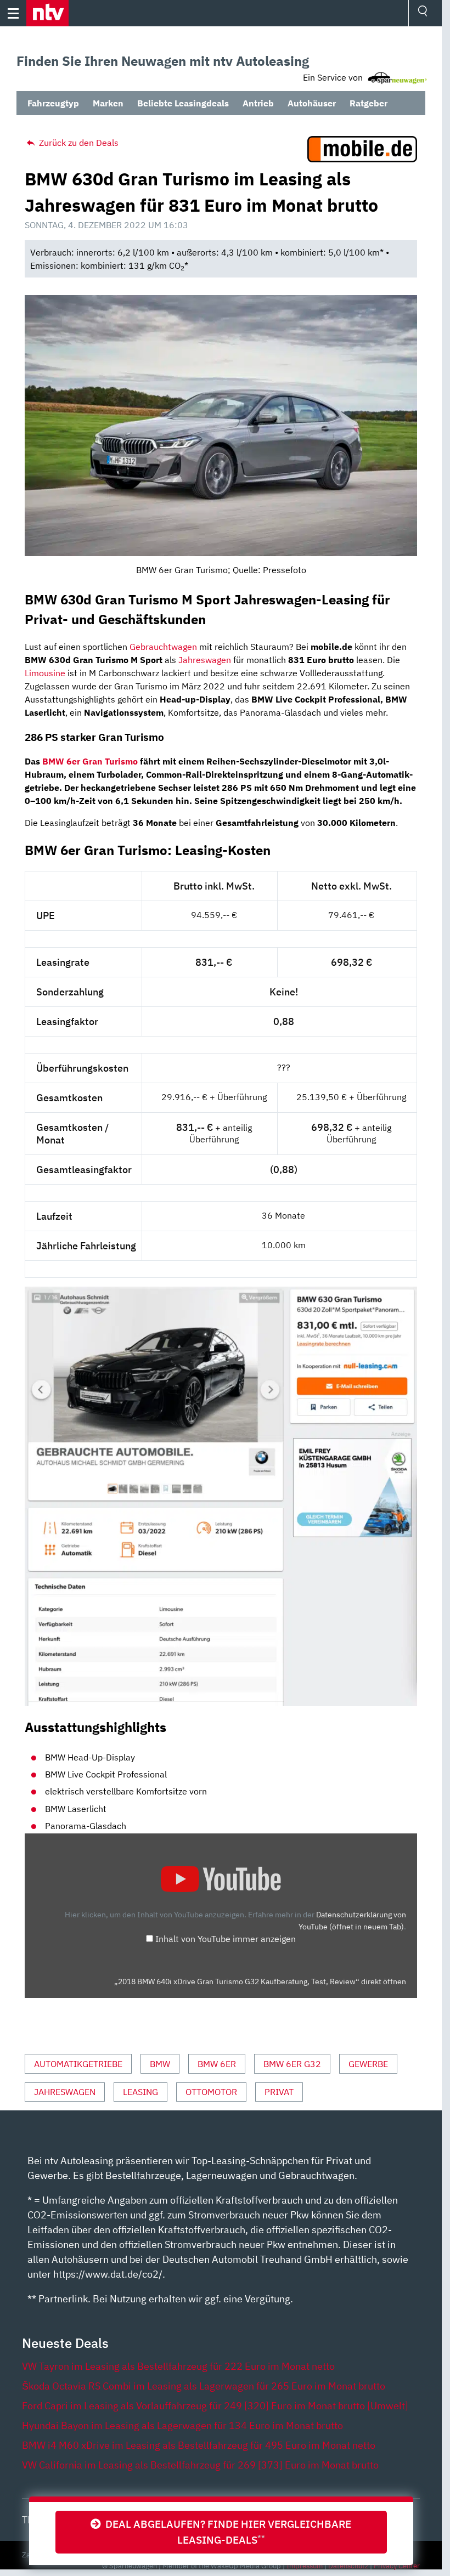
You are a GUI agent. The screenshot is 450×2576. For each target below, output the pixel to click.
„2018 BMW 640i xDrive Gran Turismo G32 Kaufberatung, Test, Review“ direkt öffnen (260, 1981)
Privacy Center (397, 2566)
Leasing (140, 2092)
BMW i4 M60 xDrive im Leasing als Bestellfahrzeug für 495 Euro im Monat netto (199, 2445)
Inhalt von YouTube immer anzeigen (226, 1939)
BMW (160, 2064)
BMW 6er (217, 2064)
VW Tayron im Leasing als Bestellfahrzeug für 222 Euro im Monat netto (178, 2366)
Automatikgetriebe (78, 2064)
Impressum (305, 2566)
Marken (108, 103)
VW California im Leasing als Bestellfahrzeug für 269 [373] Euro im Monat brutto (200, 2465)
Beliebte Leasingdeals (183, 103)
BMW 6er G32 (292, 2064)
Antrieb (258, 103)
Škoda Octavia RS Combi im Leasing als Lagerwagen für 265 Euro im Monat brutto (204, 2386)
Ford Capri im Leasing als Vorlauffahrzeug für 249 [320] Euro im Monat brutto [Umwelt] (215, 2406)
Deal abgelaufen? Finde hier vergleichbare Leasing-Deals (226, 2532)
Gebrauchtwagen (163, 647)
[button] (47, 13)
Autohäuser (312, 103)
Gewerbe (368, 2064)
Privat (279, 2092)
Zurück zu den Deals (78, 143)
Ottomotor (211, 2092)
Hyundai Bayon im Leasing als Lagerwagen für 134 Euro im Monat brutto (182, 2425)
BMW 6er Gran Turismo (90, 761)
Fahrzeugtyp (53, 103)
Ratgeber (369, 103)
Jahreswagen (205, 660)
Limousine (45, 673)
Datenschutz (348, 2566)
